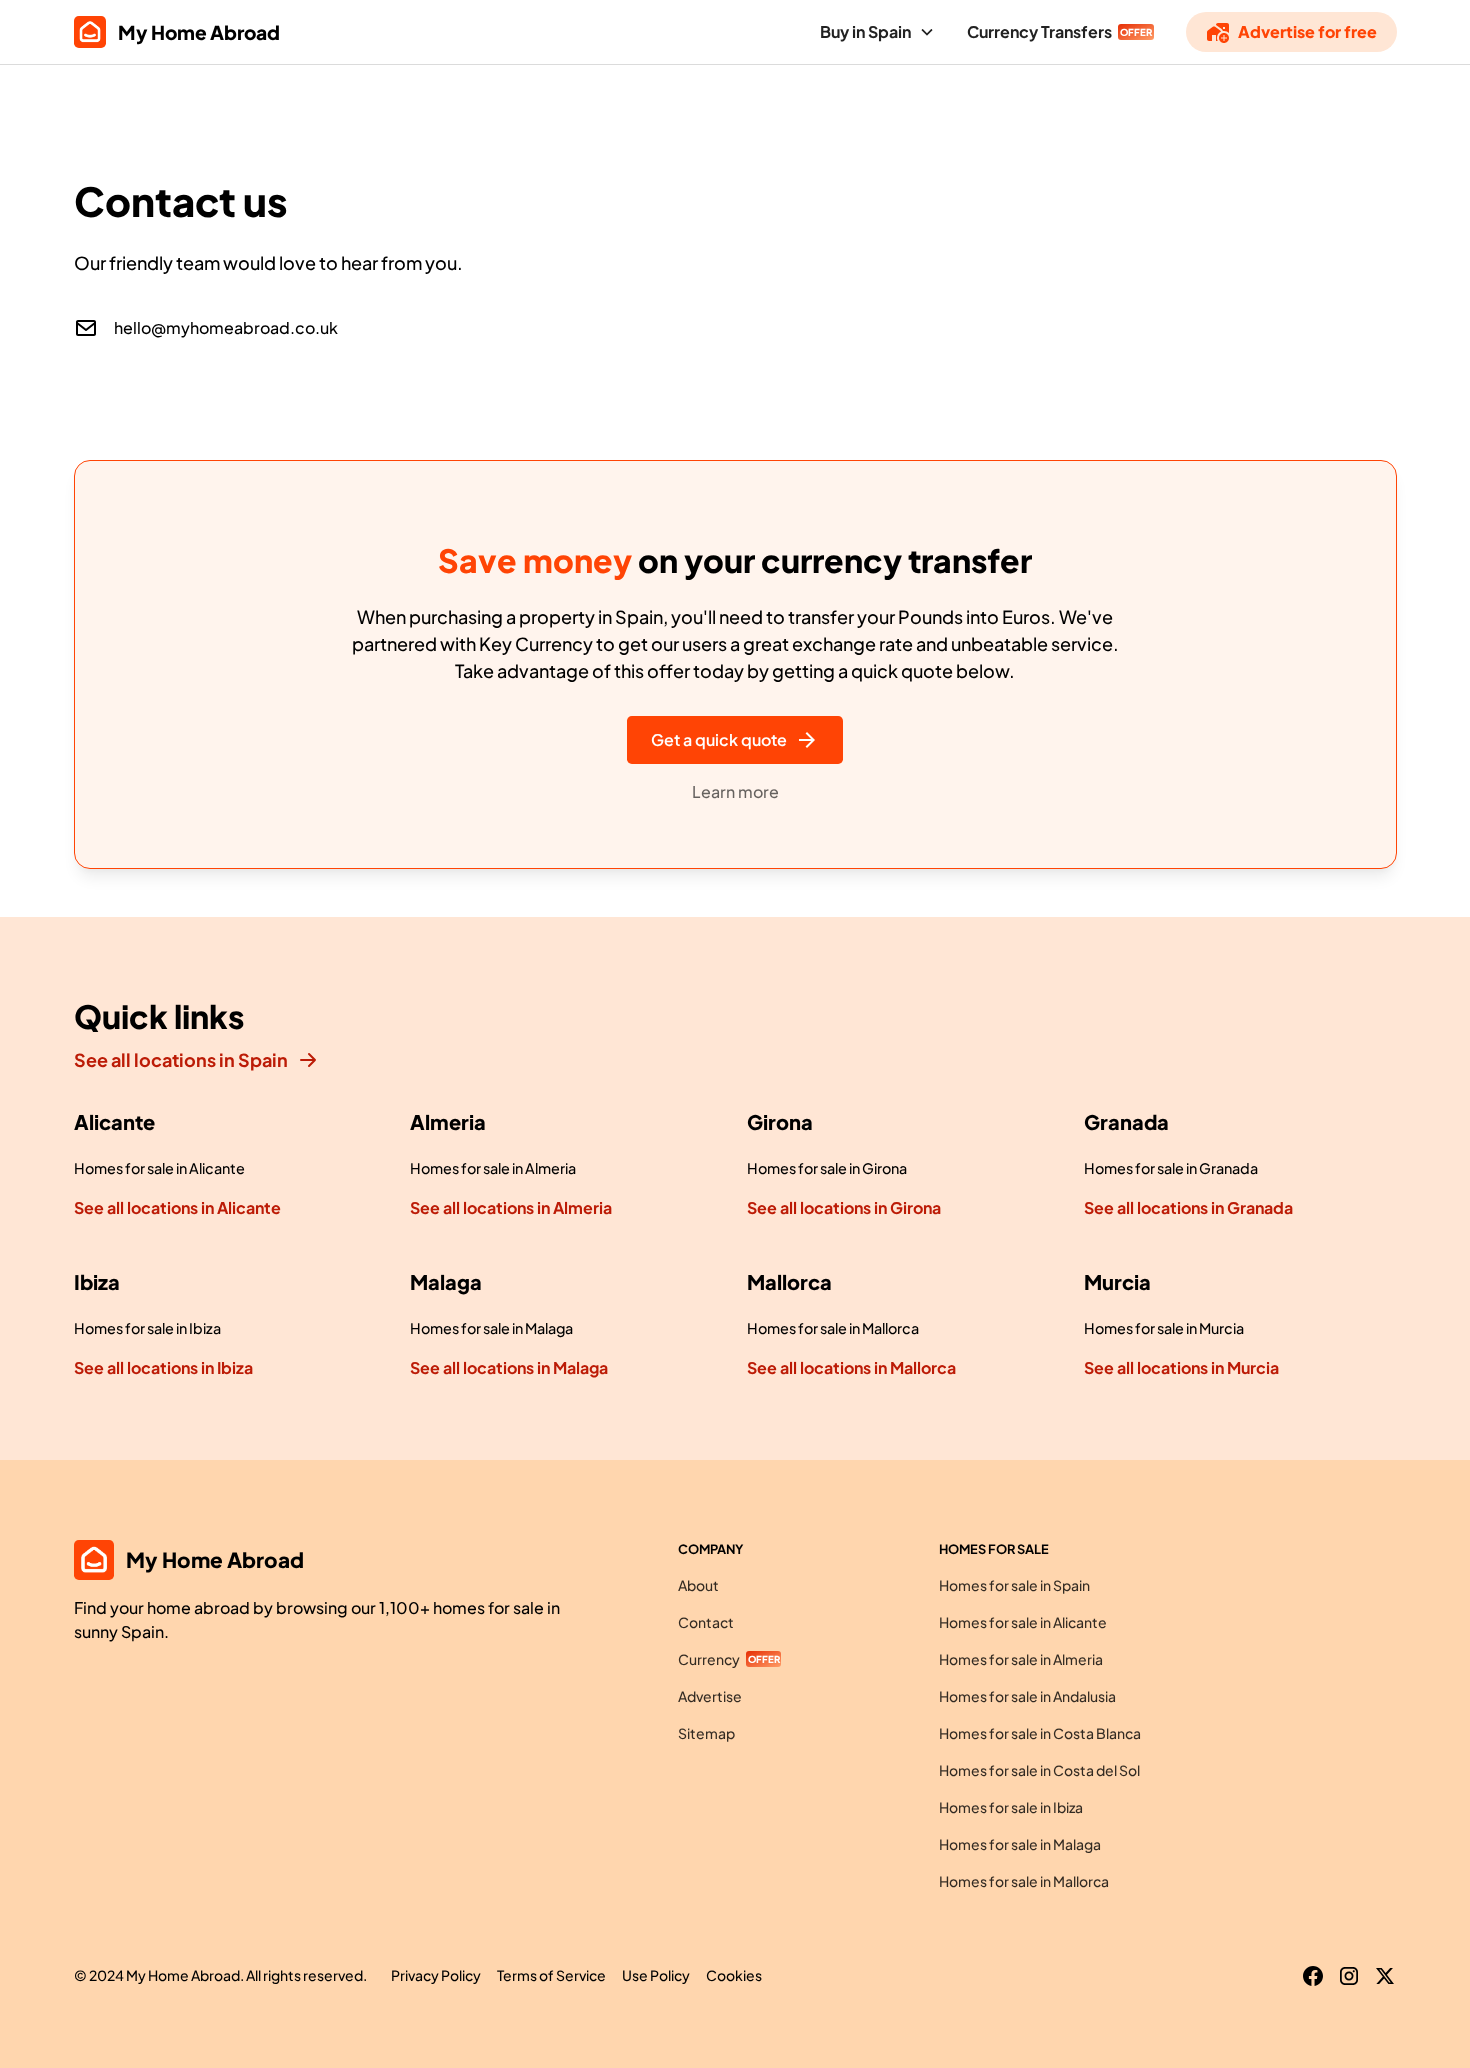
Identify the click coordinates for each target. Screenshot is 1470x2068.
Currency (709, 1659)
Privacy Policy (436, 1975)
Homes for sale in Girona (827, 1168)
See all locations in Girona (844, 1207)
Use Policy (656, 1975)
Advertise (710, 1696)
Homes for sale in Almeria (493, 1168)
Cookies (734, 1975)
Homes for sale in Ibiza (147, 1328)
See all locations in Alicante (177, 1207)
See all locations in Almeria (511, 1207)
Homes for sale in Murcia (1164, 1328)
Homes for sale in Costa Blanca (1040, 1733)
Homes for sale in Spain (1014, 1585)
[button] (877, 32)
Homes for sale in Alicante (159, 1168)
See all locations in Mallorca (851, 1367)
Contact (706, 1622)
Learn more (735, 791)
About (698, 1585)
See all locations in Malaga (509, 1367)
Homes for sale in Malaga (491, 1328)
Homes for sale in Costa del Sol (1039, 1770)
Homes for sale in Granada (1171, 1168)
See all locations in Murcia (1181, 1367)
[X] (1385, 1976)
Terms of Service (551, 1975)
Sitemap (706, 1733)
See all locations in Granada (1188, 1207)
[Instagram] (1349, 1976)
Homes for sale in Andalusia (1027, 1696)
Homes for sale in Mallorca (833, 1328)
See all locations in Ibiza (163, 1367)
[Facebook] (1313, 1976)
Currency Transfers (1039, 31)
